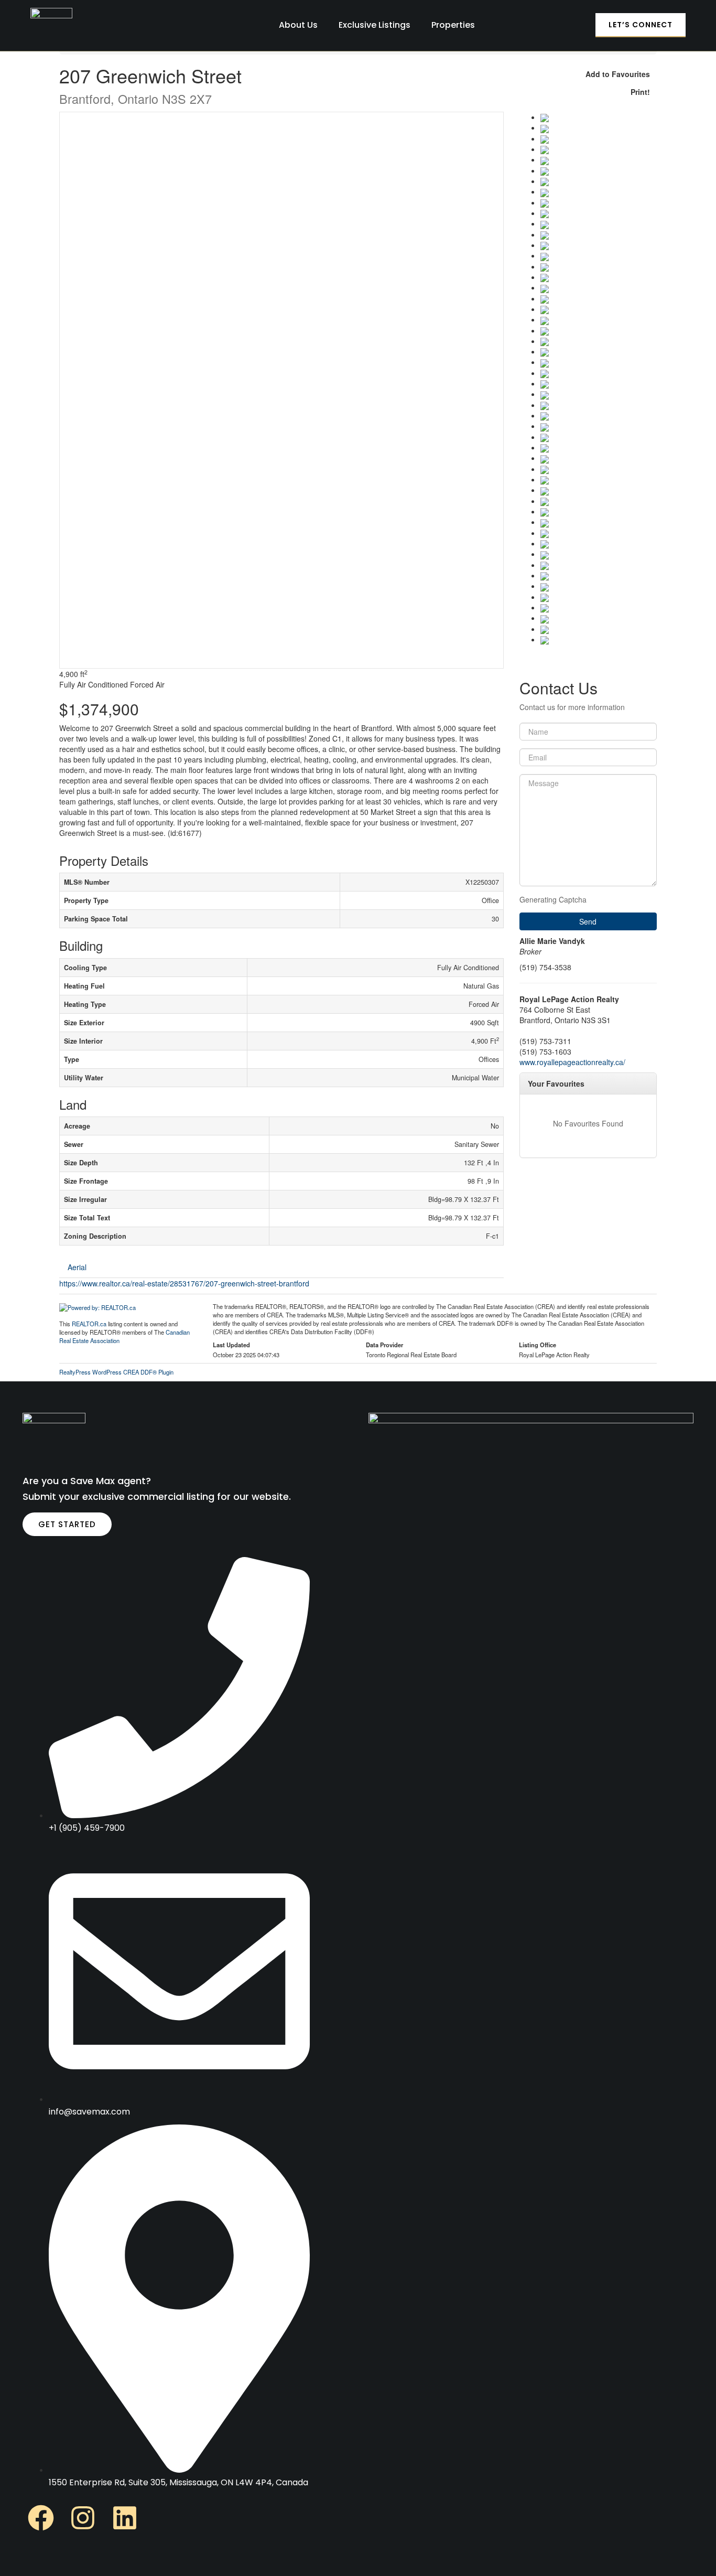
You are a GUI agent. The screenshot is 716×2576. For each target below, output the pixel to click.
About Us (298, 25)
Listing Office (538, 1345)
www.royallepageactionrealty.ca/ (572, 1062)
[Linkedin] (125, 2518)
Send (588, 921)
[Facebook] (41, 2518)
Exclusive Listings (375, 25)
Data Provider (384, 1345)
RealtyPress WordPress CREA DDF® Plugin (116, 1372)
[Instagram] (83, 2518)
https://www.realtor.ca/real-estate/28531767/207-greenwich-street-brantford (184, 1283)
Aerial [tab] (77, 1267)
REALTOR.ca (89, 1324)
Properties (453, 25)
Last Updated (231, 1345)
